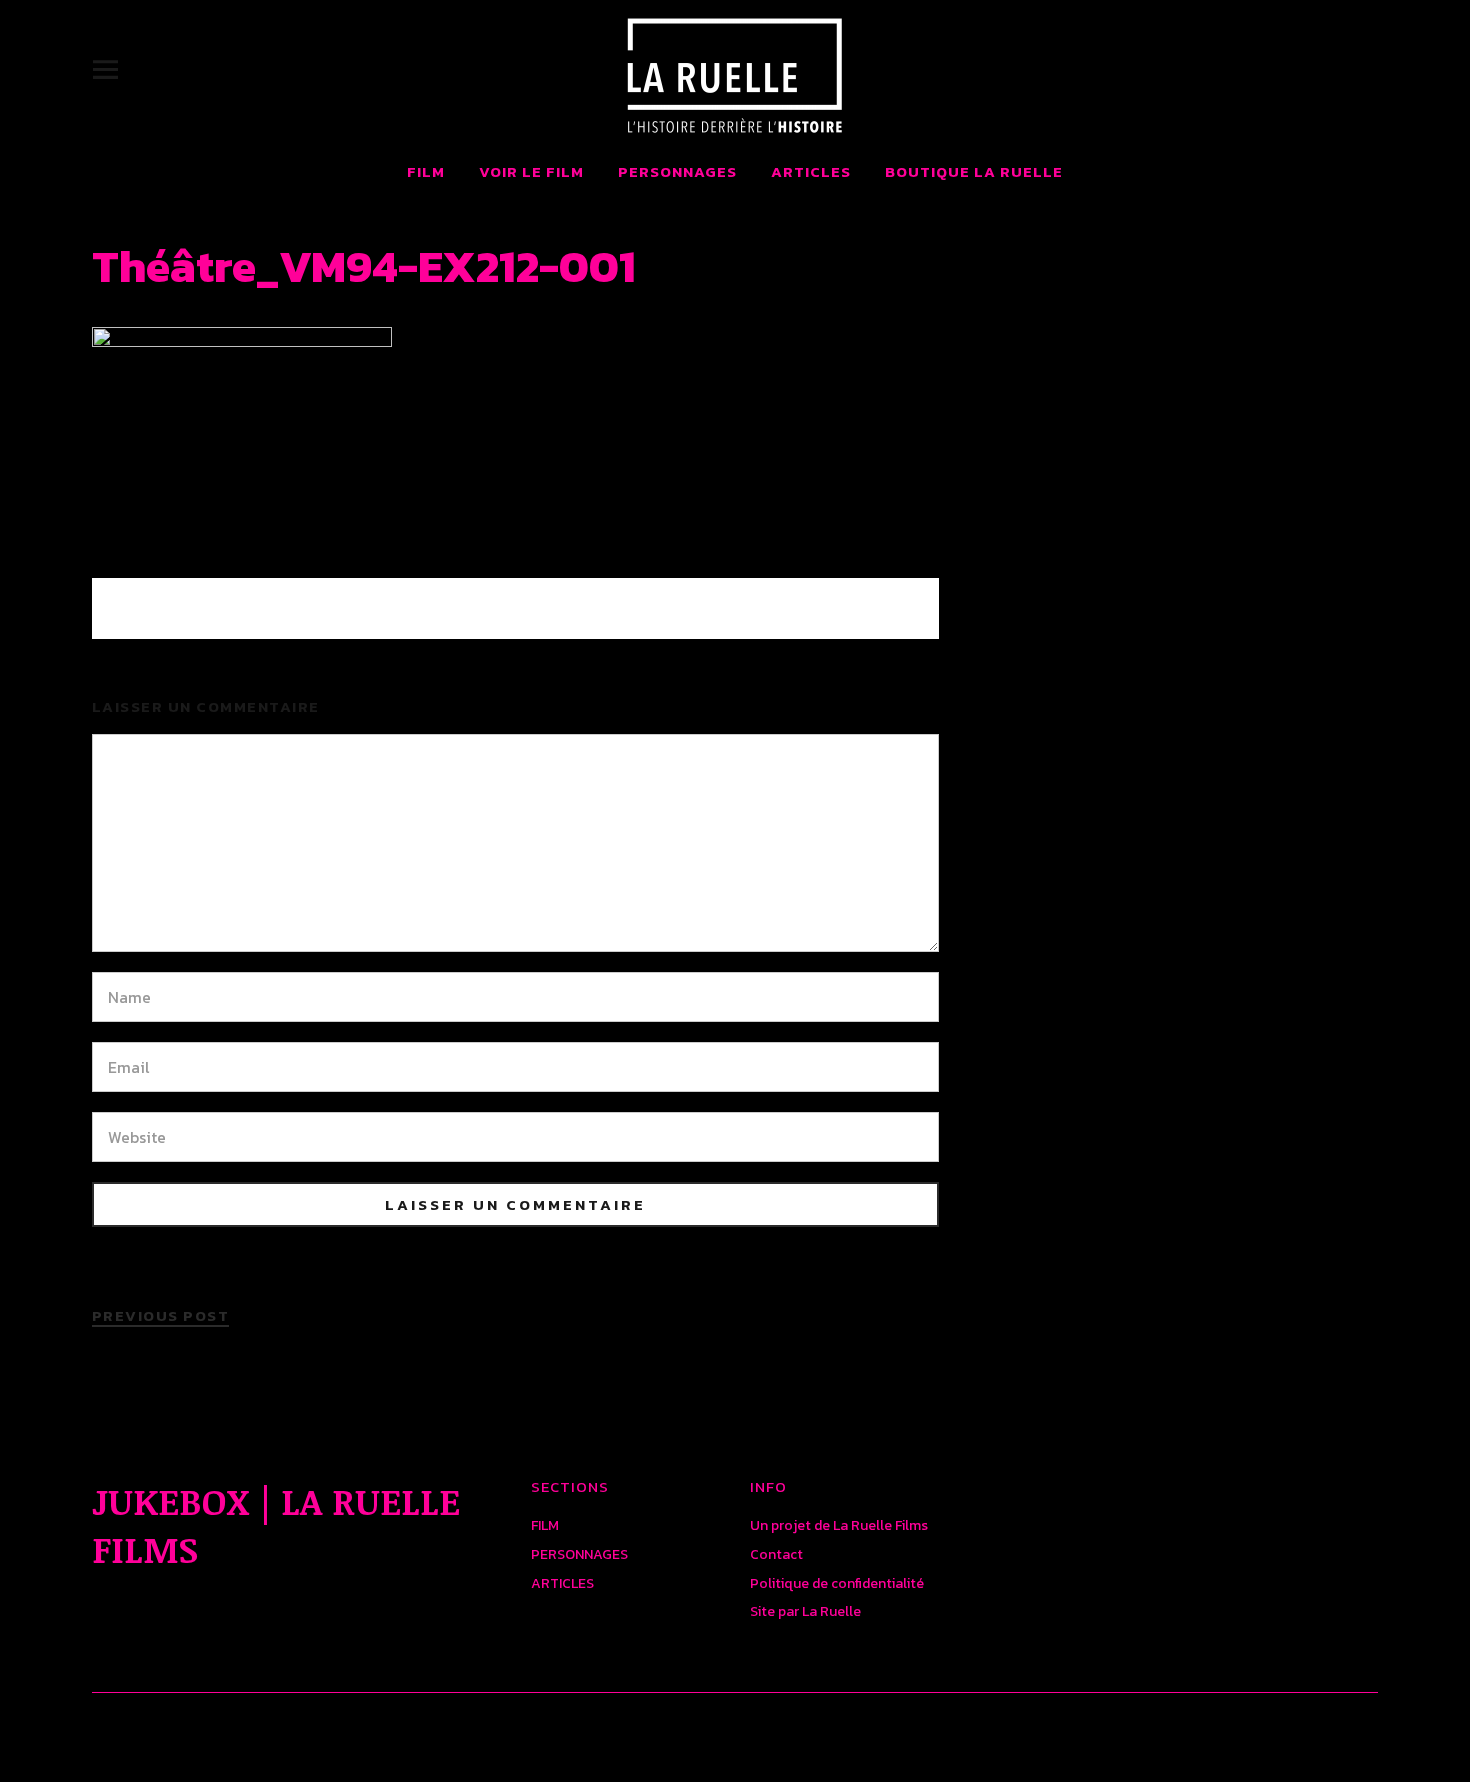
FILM (426, 171)
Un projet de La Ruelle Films (839, 1525)
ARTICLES (811, 171)
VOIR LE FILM (531, 171)
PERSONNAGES (677, 171)
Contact (776, 1554)
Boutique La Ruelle (974, 171)
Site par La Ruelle (805, 1611)
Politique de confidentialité (837, 1583)
